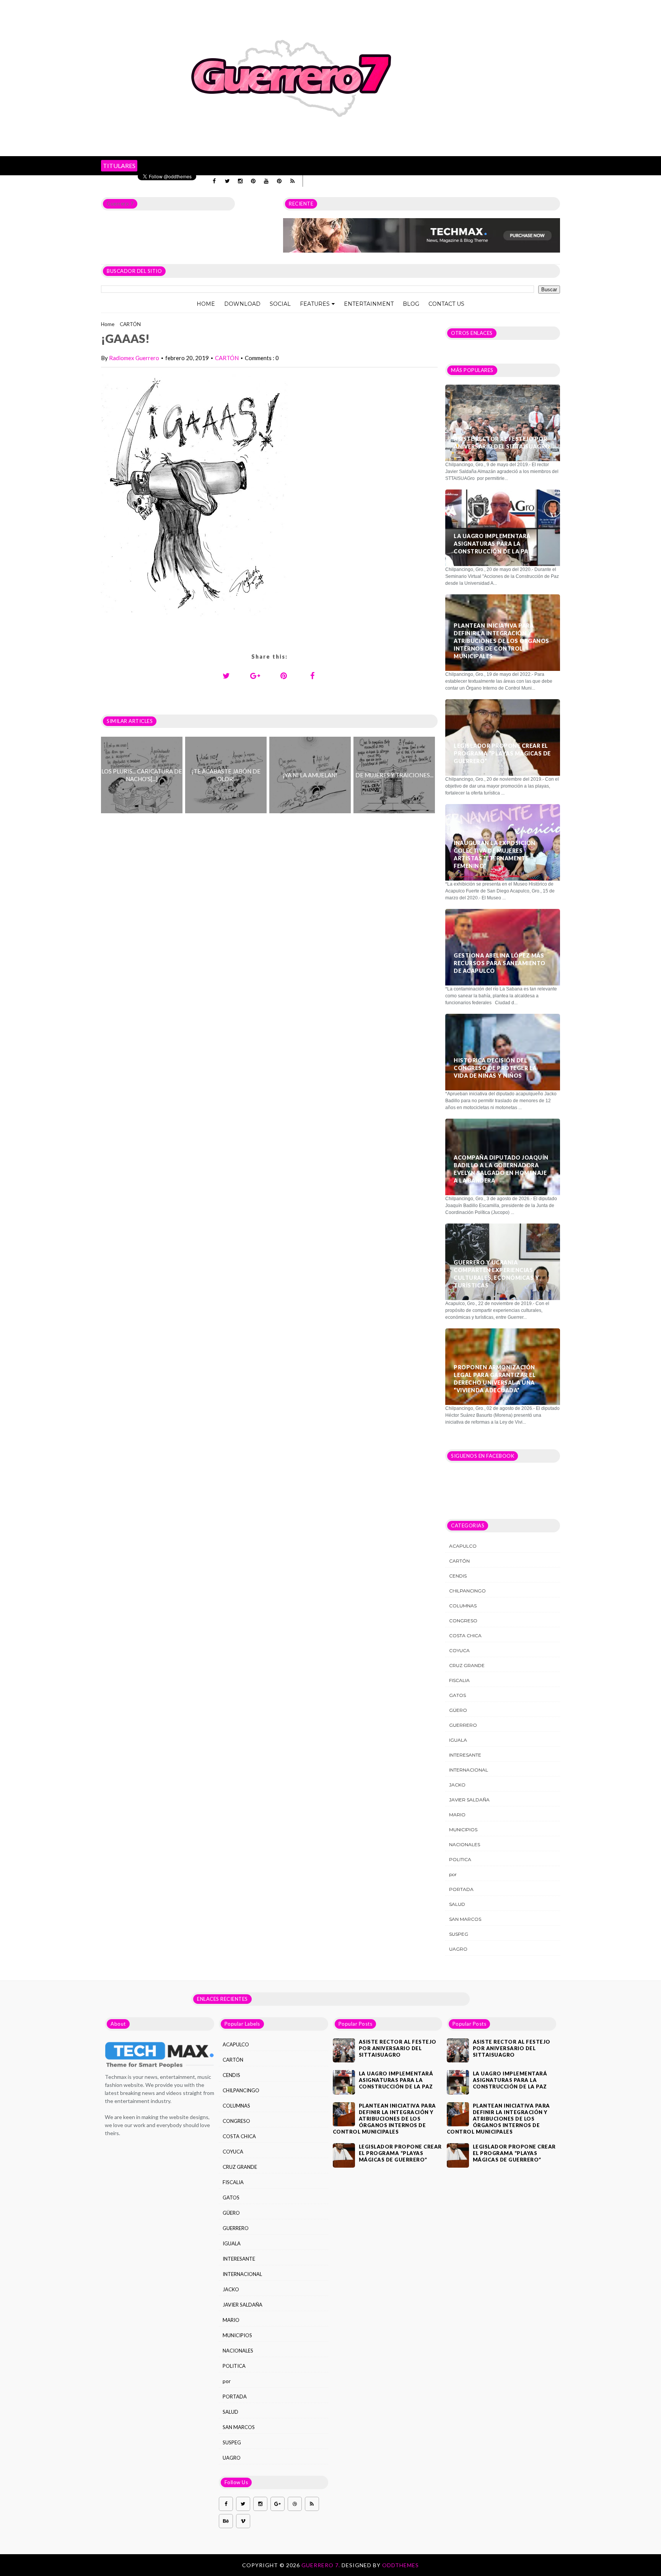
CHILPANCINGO (467, 1591)
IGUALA (458, 1740)
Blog (411, 304)
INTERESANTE (465, 1755)
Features (315, 304)
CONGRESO (463, 1621)
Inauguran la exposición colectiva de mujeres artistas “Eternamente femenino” (495, 854)
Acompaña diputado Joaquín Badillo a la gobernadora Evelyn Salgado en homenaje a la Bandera (501, 1169)
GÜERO (458, 1710)
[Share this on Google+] (255, 675)
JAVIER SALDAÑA (469, 1800)
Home (206, 304)
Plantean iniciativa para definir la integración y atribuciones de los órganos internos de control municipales (501, 641)
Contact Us (446, 304)
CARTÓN (130, 324)
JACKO (457, 1785)
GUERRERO (463, 1725)
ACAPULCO (463, 1546)
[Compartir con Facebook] (313, 675)
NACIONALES (465, 1844)
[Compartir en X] (226, 675)
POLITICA (460, 1859)
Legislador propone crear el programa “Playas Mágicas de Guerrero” (502, 753)
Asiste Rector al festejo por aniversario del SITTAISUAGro (502, 443)
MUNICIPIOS (463, 1830)
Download (242, 304)
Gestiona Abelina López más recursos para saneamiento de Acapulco (500, 963)
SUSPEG (459, 1934)
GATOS (457, 1695)
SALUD (457, 1904)
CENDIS (458, 1576)
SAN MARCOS (465, 1919)
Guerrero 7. (322, 2565)
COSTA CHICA (465, 1635)
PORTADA (461, 1889)
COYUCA (459, 1650)
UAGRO (458, 1949)
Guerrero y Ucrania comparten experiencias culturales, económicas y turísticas (496, 1274)
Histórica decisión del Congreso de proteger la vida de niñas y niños (495, 1068)
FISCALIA (459, 1680)
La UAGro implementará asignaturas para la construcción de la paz (493, 544)
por (453, 1874)
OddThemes (401, 2565)
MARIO (457, 1815)
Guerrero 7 (120, 204)
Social (280, 304)
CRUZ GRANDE (467, 1665)
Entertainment (369, 304)
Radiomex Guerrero (134, 358)
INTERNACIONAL (469, 1770)
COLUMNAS (463, 1606)
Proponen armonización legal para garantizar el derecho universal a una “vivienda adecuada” (495, 1379)
